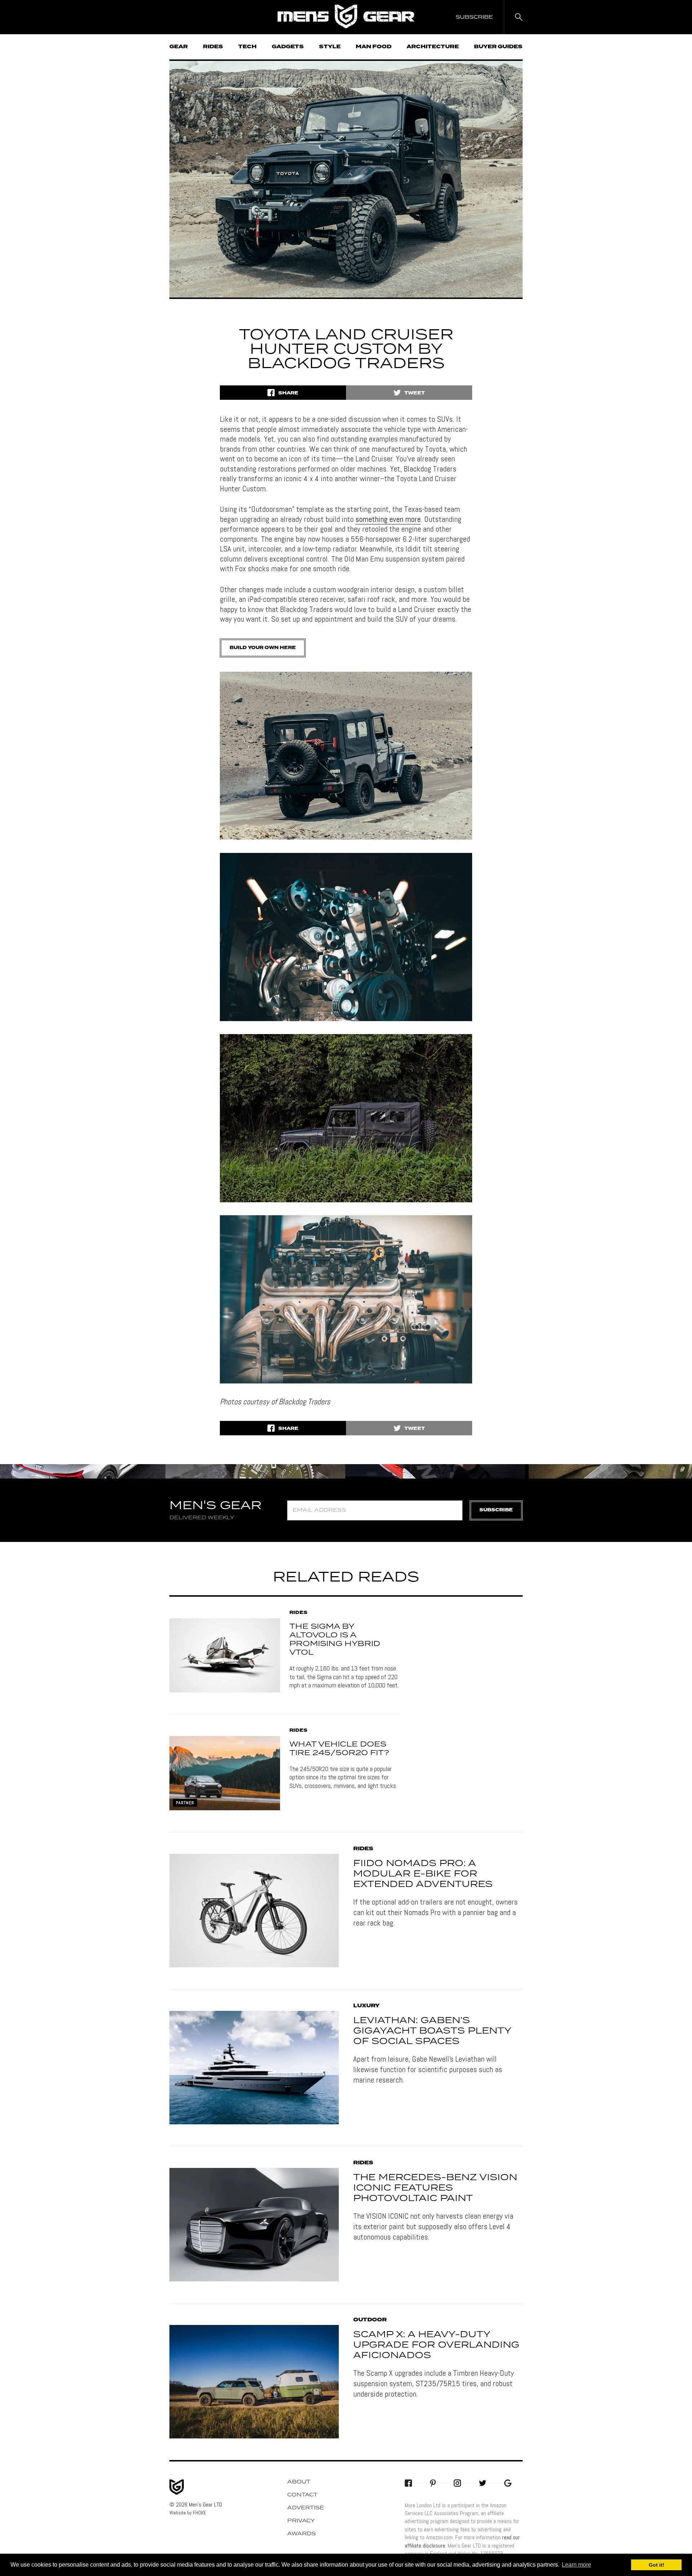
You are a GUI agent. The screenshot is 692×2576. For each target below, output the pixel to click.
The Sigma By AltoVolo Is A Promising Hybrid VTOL (335, 1640)
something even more (388, 519)
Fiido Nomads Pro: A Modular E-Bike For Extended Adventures (423, 1874)
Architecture (433, 47)
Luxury (366, 2006)
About (299, 2482)
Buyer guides (498, 47)
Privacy (301, 2521)
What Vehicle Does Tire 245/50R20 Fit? (339, 1749)
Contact (302, 2495)
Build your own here (263, 648)
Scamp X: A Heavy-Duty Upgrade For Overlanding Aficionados (436, 2345)
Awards (301, 2534)
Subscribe (496, 1510)
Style (330, 47)
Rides (213, 47)
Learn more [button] (576, 2565)
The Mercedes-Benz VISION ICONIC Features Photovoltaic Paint (435, 2188)
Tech (247, 47)
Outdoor (370, 2320)
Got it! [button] (656, 2565)
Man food (374, 47)
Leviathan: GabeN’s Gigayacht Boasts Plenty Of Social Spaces (432, 2031)
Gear (179, 47)
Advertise (306, 2508)
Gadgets (288, 47)
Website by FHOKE (188, 2513)
